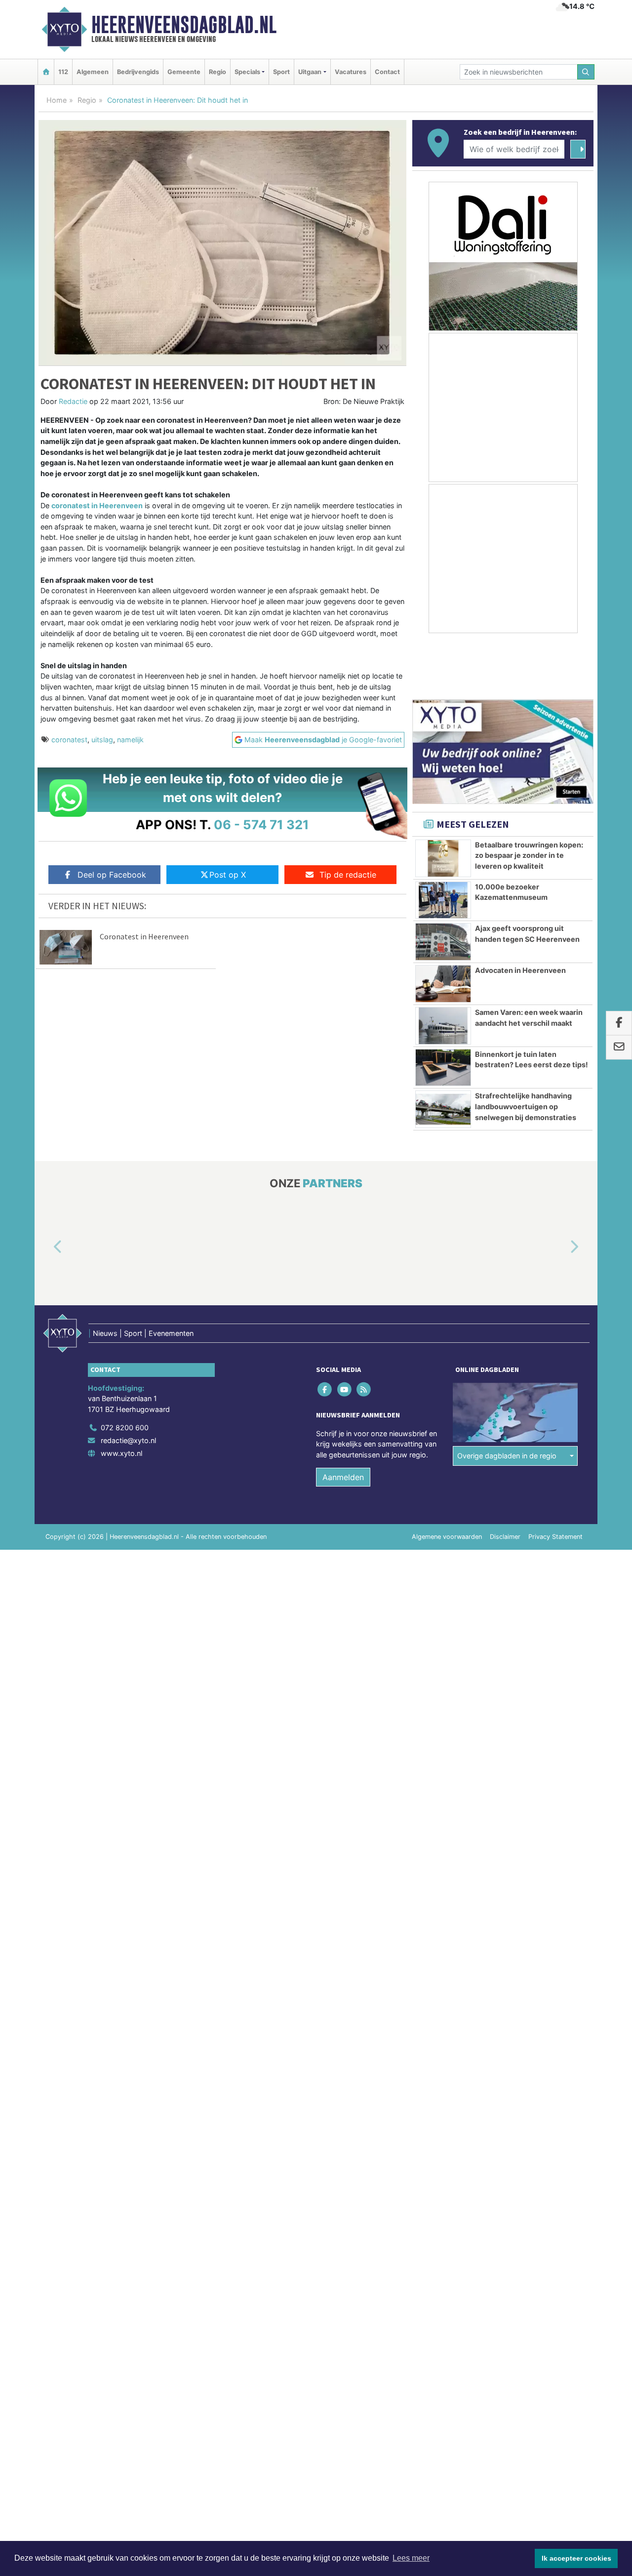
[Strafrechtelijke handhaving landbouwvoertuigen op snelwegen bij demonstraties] (443, 1109)
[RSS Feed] (364, 1389)
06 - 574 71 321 (261, 825)
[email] (619, 1047)
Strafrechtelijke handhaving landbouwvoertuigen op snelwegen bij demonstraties (526, 1106)
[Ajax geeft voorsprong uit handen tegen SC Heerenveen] (443, 942)
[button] (46, 1248)
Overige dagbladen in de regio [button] (507, 1456)
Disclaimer (505, 1537)
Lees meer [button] (411, 2558)
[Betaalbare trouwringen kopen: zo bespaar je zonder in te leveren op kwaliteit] (443, 858)
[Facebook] (326, 1389)
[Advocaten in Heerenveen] (443, 984)
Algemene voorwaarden (447, 1537)
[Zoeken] (586, 72)
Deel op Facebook (112, 875)
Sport (281, 72)
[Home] (46, 72)
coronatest (69, 740)
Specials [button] (247, 72)
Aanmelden (343, 1477)
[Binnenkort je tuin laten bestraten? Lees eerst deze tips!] (443, 1068)
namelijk (130, 740)
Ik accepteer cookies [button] (576, 2558)
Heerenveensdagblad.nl (184, 25)
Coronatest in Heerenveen (144, 936)
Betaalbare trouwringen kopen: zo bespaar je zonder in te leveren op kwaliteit (529, 855)
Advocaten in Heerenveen (520, 970)
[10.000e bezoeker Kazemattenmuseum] (443, 900)
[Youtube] (345, 1389)
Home (57, 100)
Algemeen (93, 72)
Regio (217, 72)
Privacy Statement (555, 1537)
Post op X (228, 875)
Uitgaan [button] (310, 72)
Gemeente (184, 72)
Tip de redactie (348, 875)
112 (63, 72)
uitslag (102, 740)
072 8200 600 (125, 1428)
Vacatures (351, 72)
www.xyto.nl (121, 1453)
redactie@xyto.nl (128, 1440)
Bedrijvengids (138, 72)
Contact (387, 72)
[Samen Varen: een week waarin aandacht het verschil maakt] (443, 1026)
